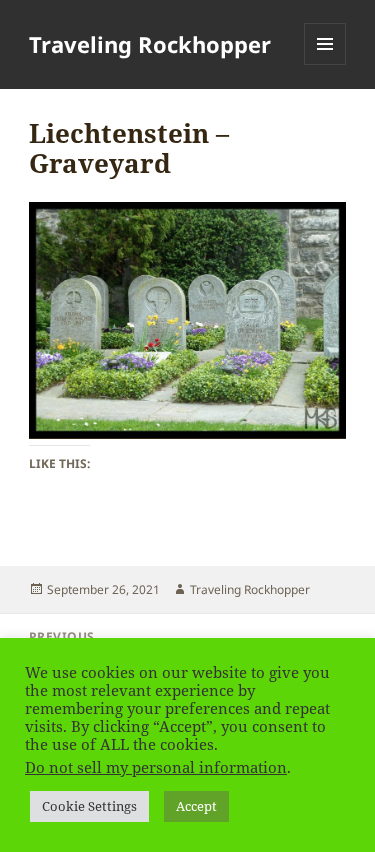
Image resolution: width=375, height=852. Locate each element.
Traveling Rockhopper (150, 44)
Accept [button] (196, 806)
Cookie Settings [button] (89, 806)
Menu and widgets (325, 64)
